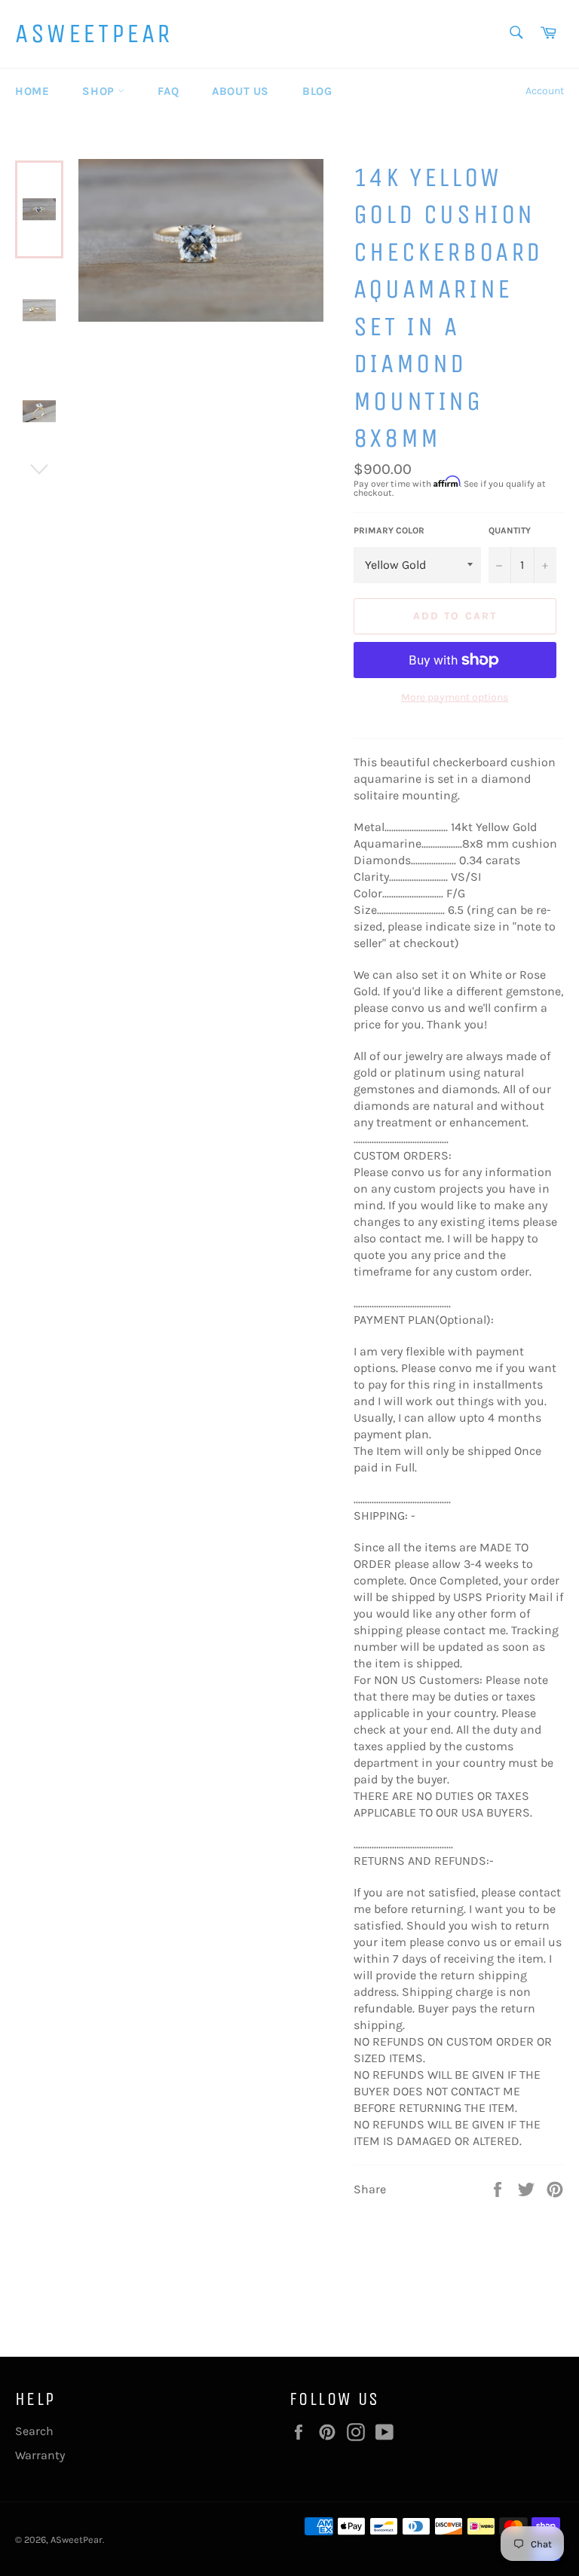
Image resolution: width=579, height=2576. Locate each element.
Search (34, 2431)
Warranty (40, 2455)
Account (545, 91)
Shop (100, 91)
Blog (317, 91)
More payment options (455, 697)
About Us (240, 91)
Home (32, 91)
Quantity (510, 530)
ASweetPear (94, 34)
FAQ (168, 91)
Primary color (389, 530)
